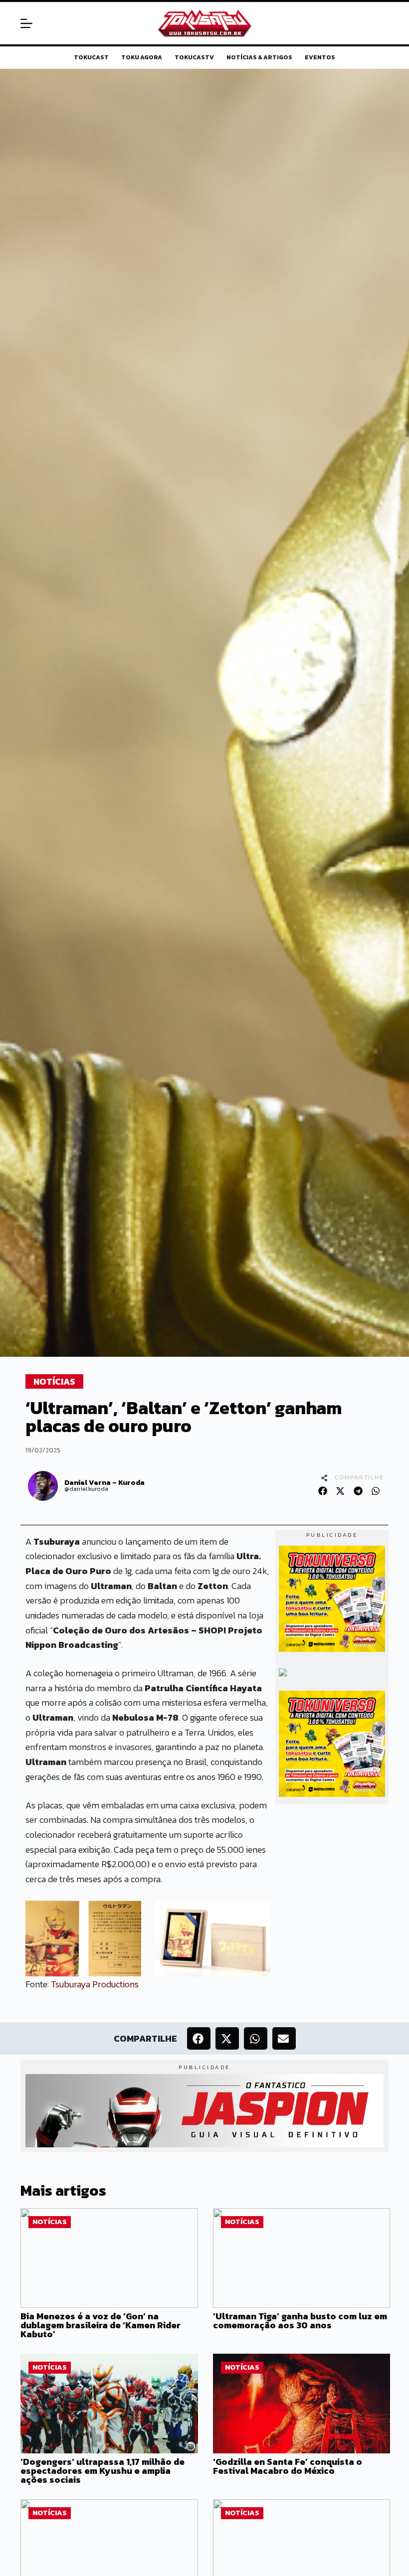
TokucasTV (194, 58)
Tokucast (91, 58)
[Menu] (26, 23)
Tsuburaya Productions (95, 1984)
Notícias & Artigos (259, 58)
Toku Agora (142, 58)
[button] (323, 1491)
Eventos (320, 58)
